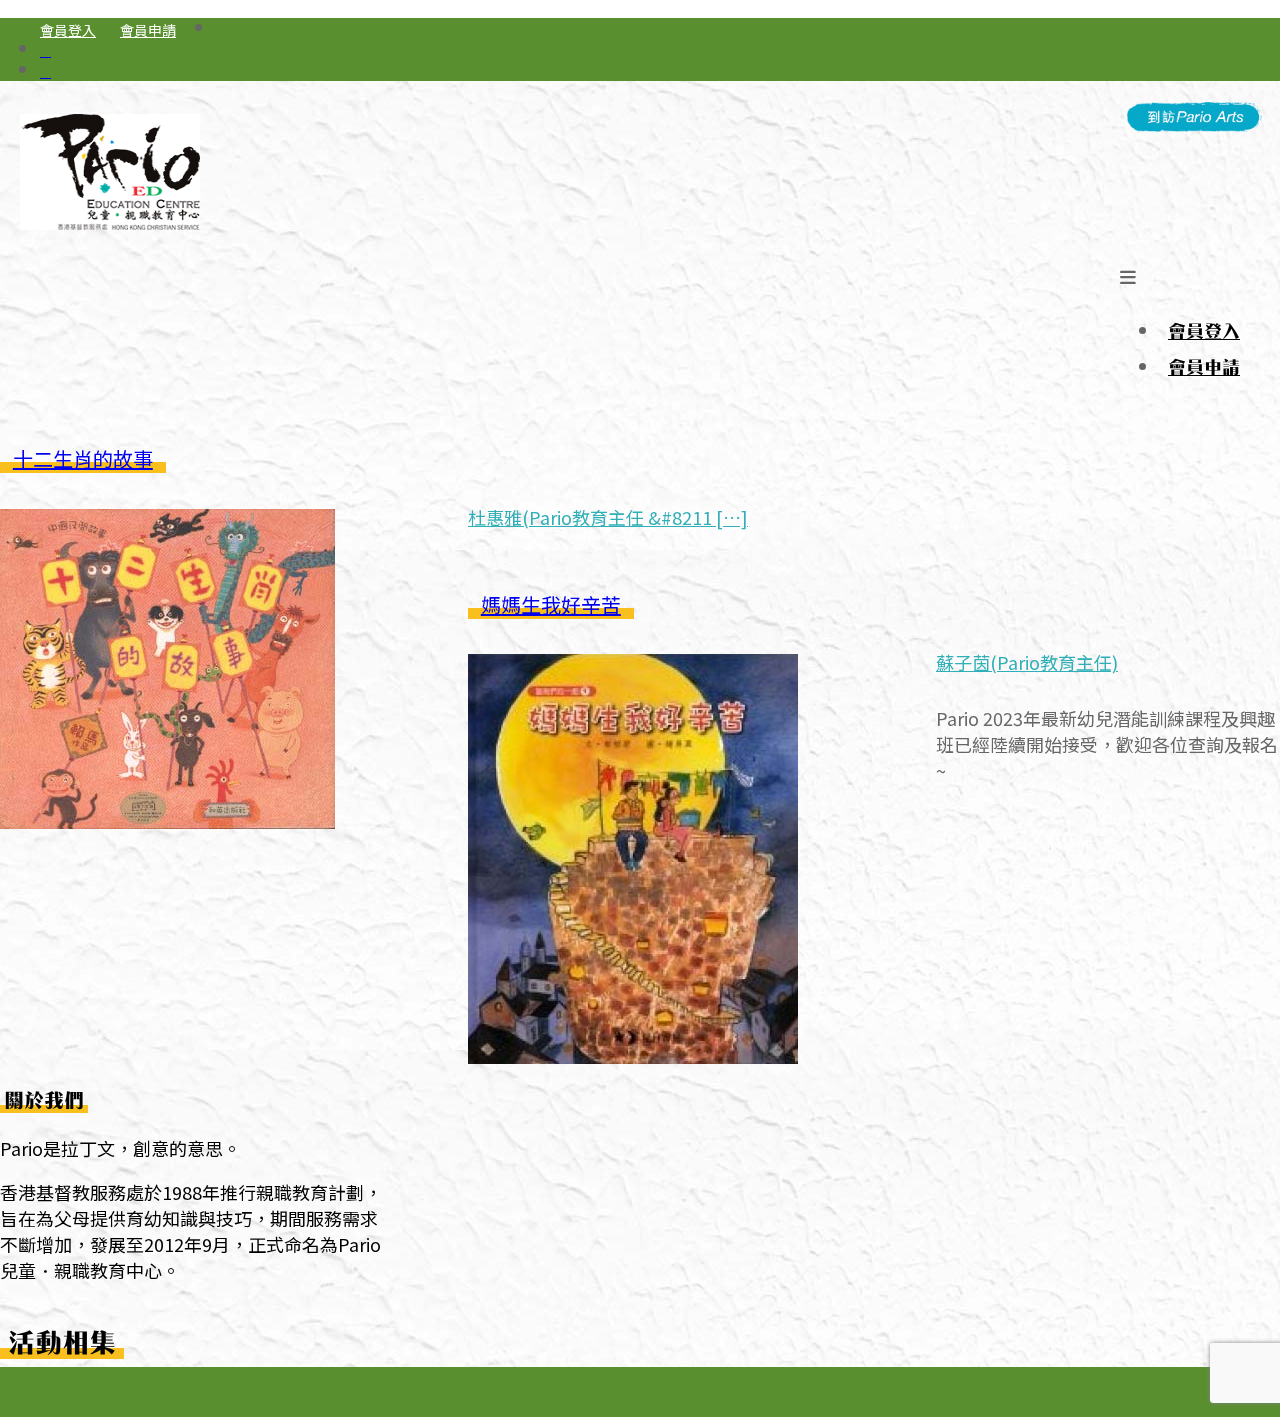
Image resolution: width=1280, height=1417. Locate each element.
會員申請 (148, 30)
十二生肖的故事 (83, 458)
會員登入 (68, 30)
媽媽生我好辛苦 (551, 604)
